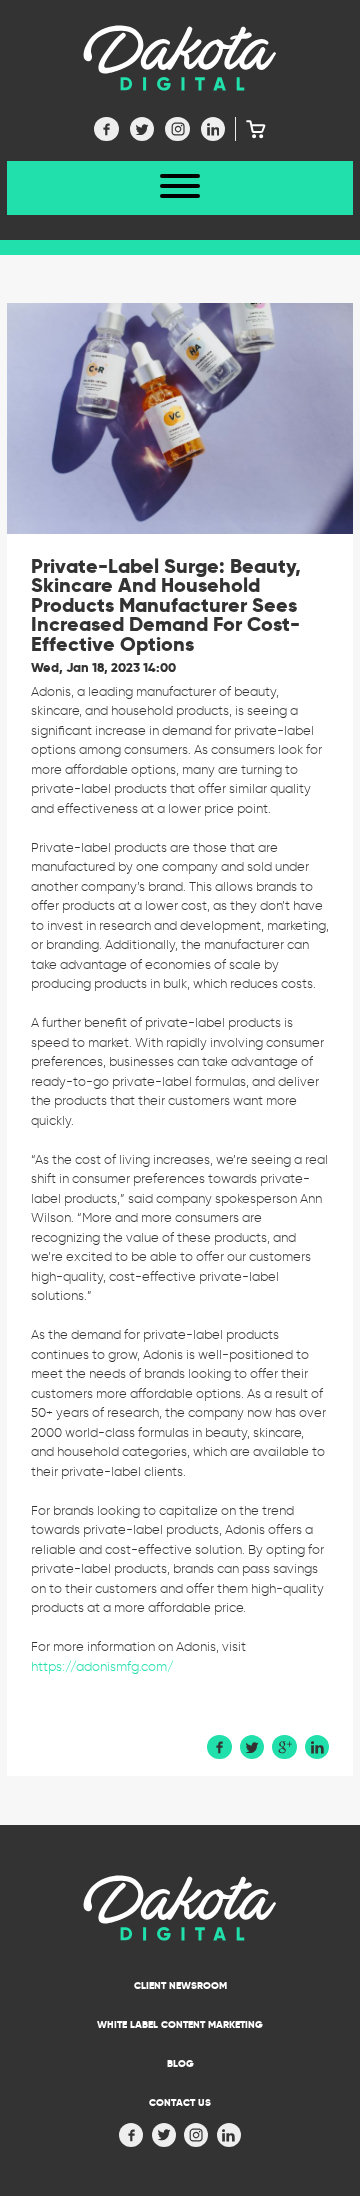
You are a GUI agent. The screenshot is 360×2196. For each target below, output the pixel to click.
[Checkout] (250, 129)
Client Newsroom (180, 1985)
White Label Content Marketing (180, 2024)
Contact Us (180, 2102)
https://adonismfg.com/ (102, 1666)
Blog (180, 2063)
